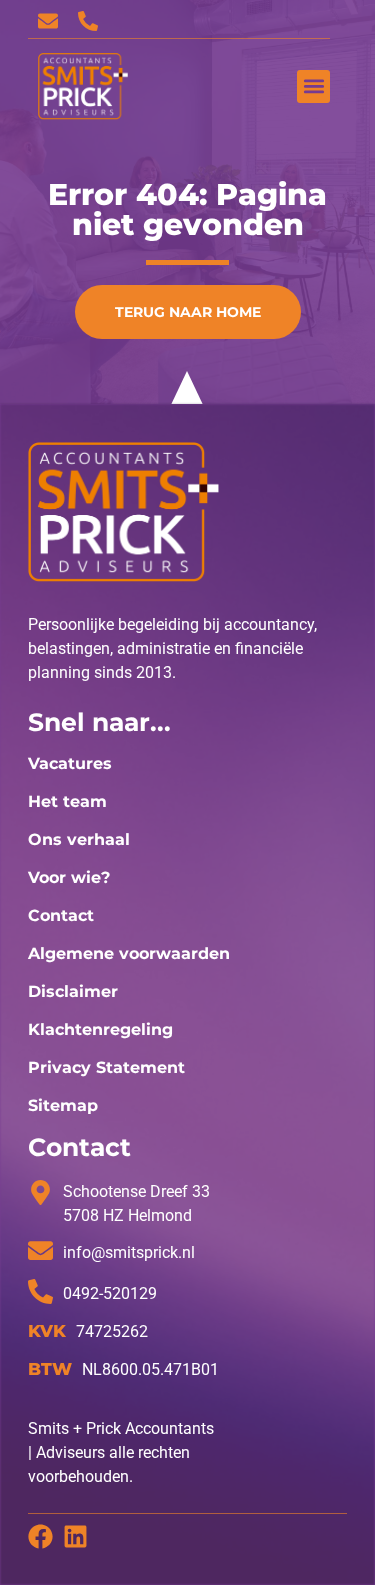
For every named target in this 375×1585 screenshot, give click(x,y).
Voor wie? (69, 877)
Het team (67, 801)
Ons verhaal (79, 839)
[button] (313, 86)
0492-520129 (110, 1293)
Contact (61, 915)
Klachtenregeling (100, 1029)
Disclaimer (73, 991)
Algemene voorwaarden (129, 953)
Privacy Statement (106, 1067)
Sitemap (63, 1105)
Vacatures (70, 763)
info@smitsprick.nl (129, 1252)
